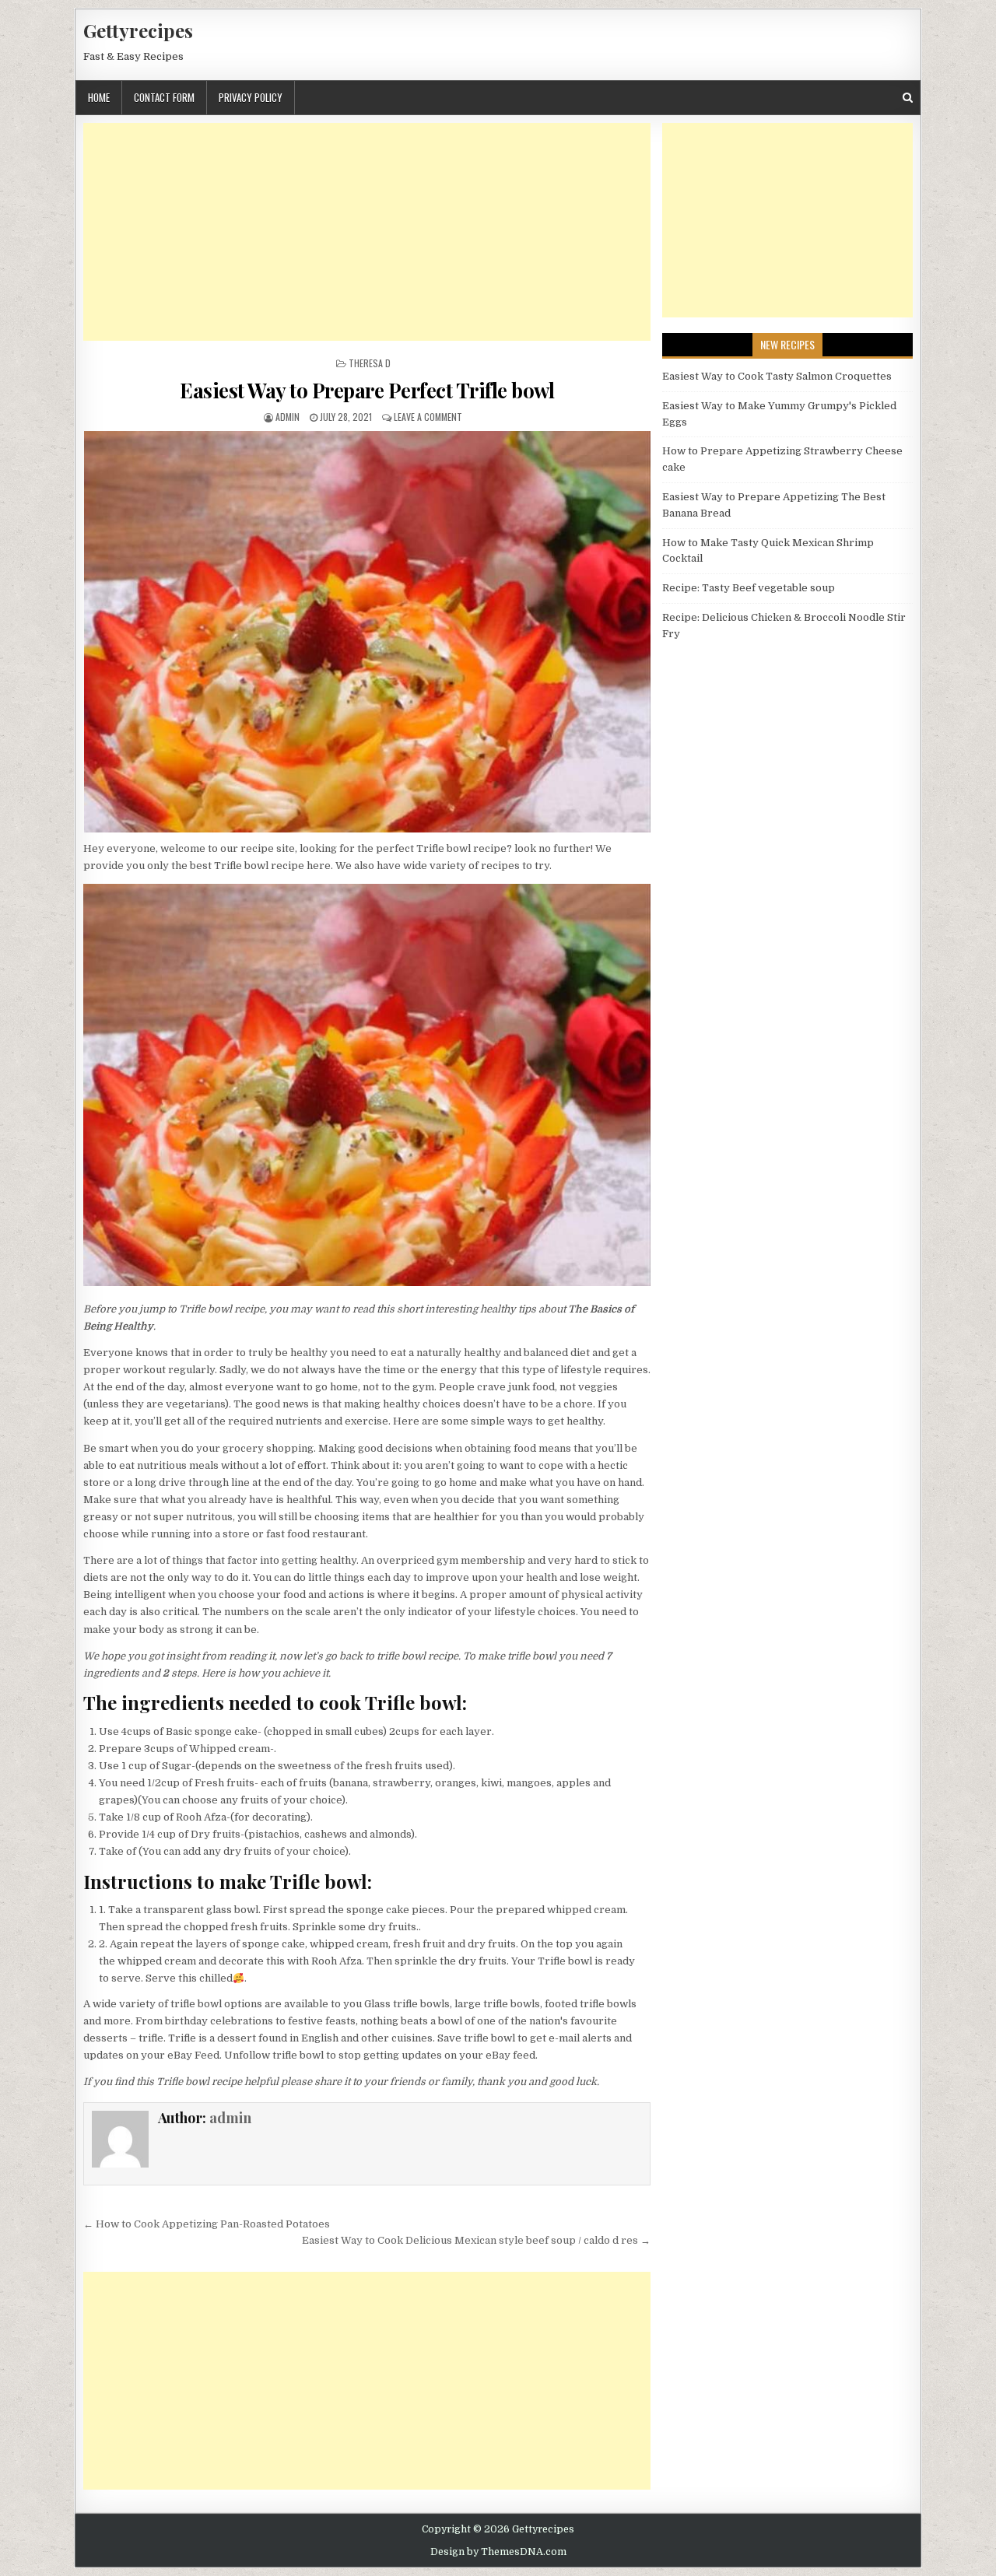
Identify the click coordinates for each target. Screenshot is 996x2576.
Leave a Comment (428, 417)
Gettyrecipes (138, 30)
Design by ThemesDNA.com (498, 2552)
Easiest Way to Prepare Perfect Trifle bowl (367, 390)
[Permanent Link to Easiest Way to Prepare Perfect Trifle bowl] (367, 632)
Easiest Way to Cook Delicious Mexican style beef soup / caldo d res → (476, 2240)
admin (288, 417)
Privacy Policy (251, 97)
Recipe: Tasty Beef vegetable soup (749, 588)
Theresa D (370, 363)
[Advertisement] (367, 232)
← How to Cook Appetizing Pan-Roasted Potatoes (207, 2224)
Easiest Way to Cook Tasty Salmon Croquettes (777, 376)
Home (99, 97)
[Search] (908, 98)
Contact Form (164, 97)
